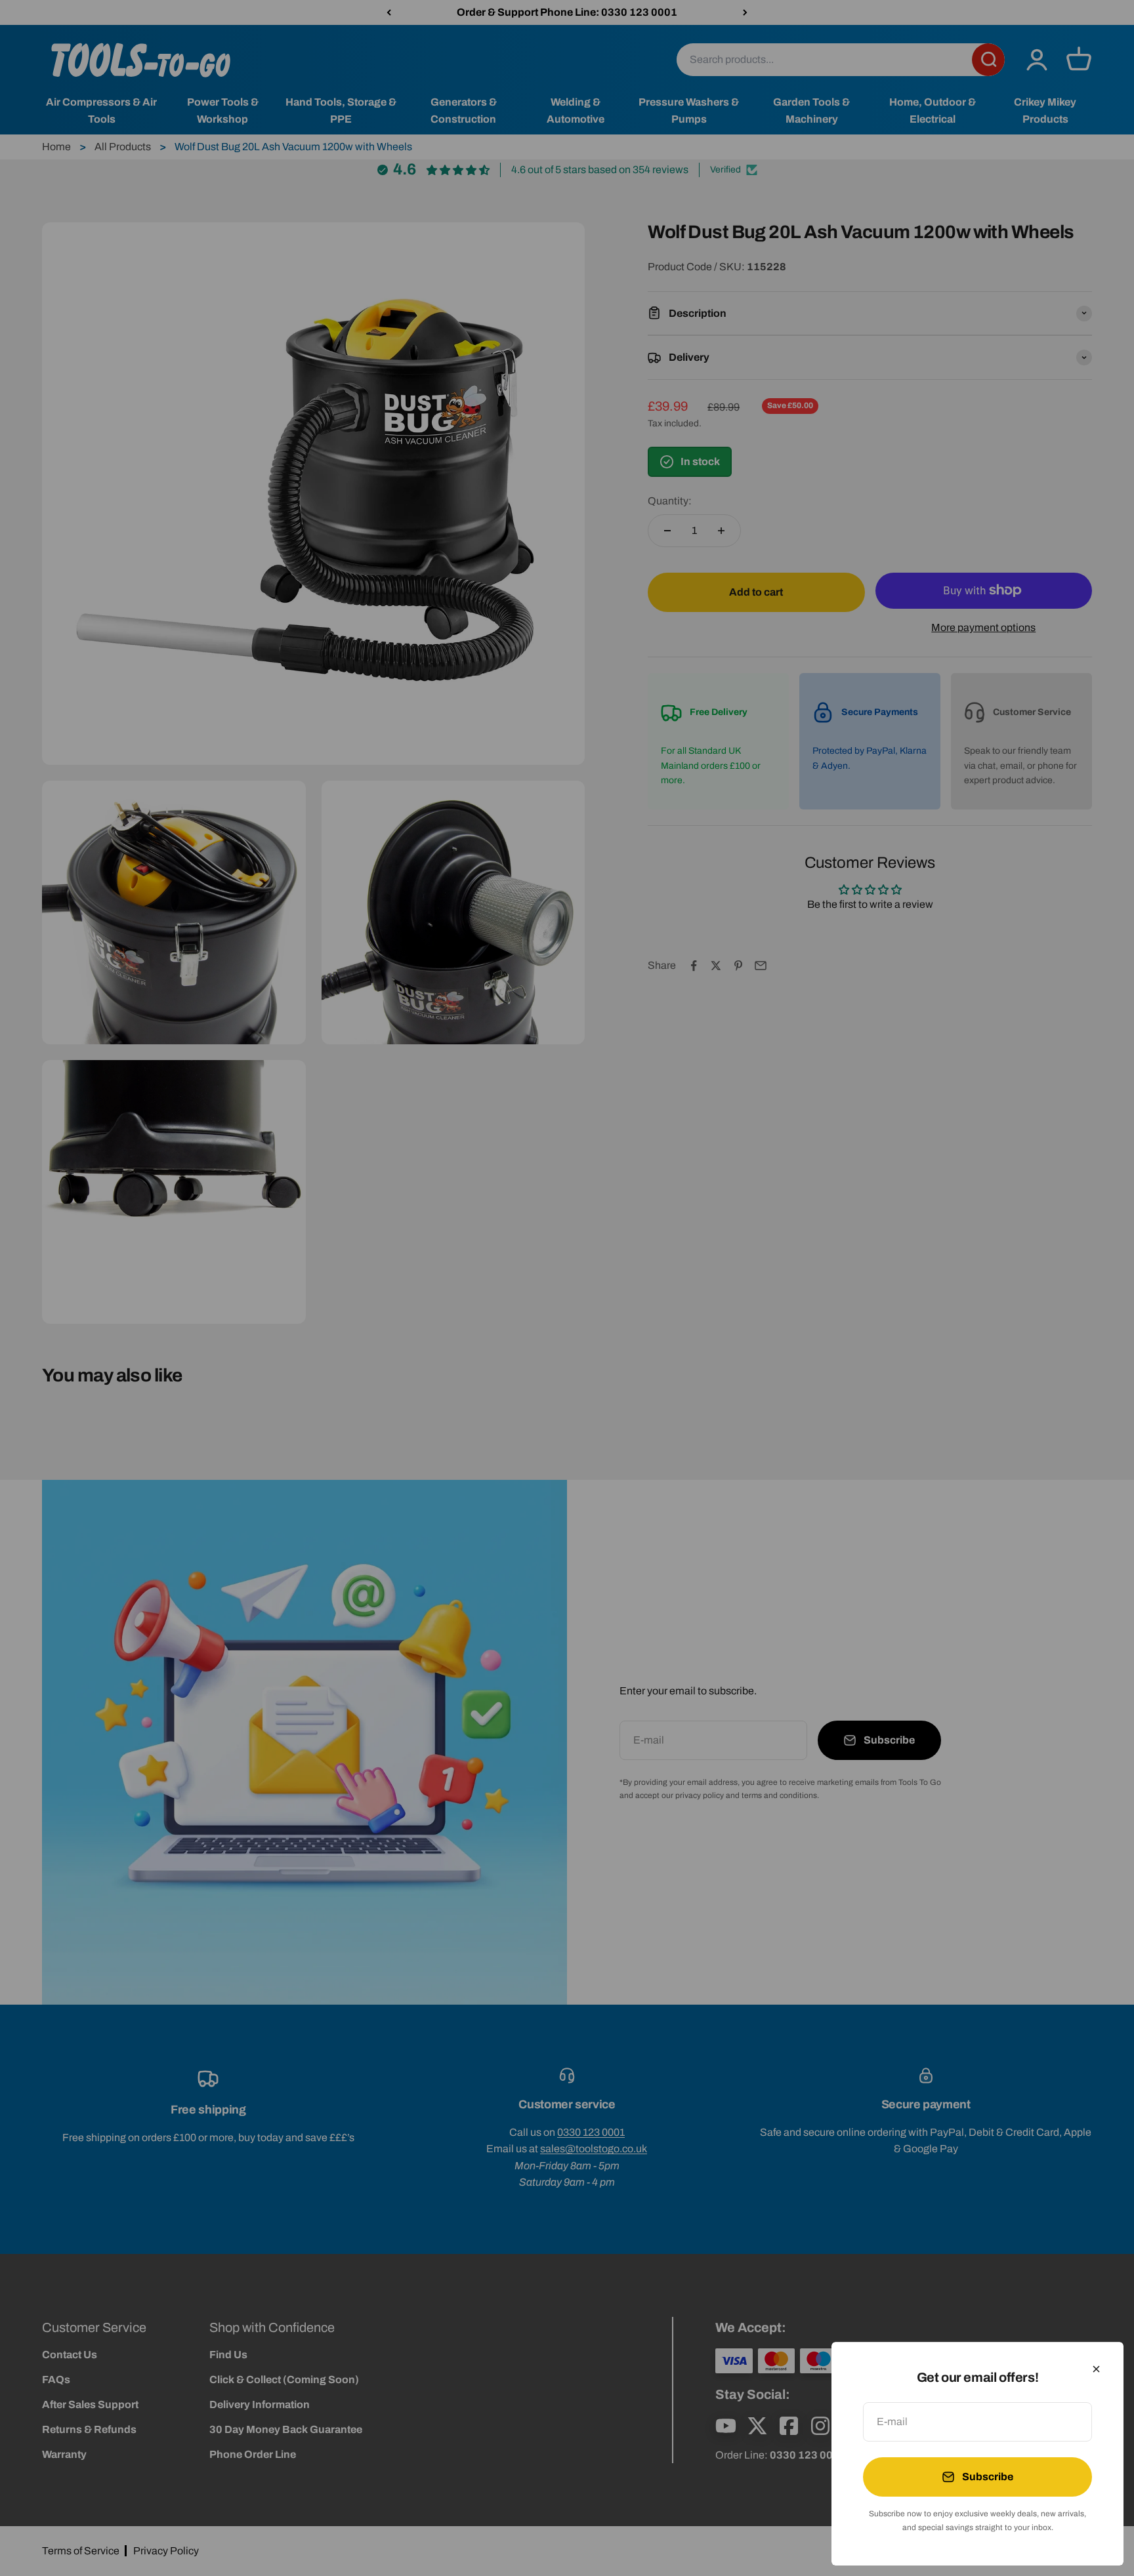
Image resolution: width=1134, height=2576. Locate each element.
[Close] (1096, 2369)
